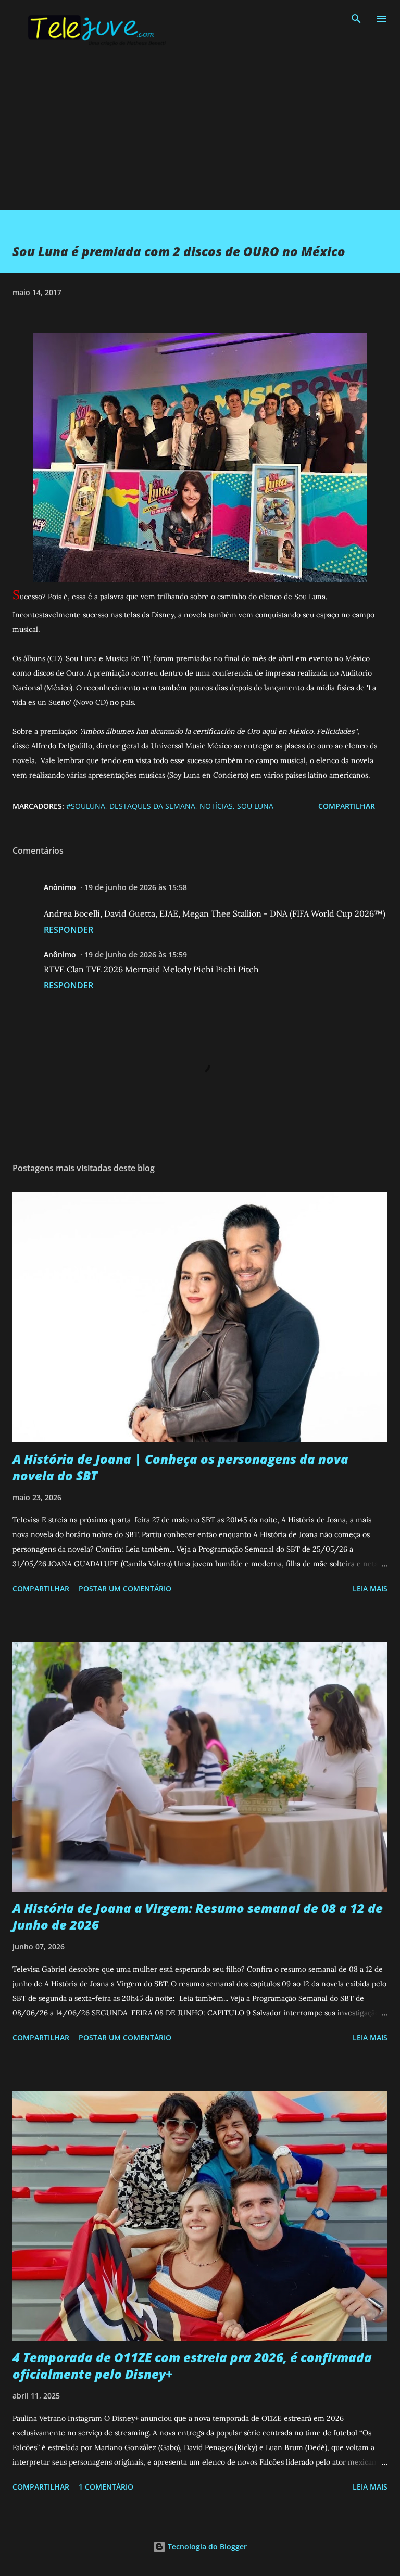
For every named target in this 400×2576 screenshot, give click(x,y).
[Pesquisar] (356, 19)
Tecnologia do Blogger (206, 2547)
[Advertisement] (200, 137)
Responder (68, 930)
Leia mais (370, 1588)
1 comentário (106, 2487)
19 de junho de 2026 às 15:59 (136, 954)
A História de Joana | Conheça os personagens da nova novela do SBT (180, 1467)
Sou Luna (255, 806)
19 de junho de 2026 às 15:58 (136, 887)
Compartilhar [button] (347, 806)
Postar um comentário (125, 1588)
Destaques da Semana (152, 806)
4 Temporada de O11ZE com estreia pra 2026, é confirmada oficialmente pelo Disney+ (192, 2365)
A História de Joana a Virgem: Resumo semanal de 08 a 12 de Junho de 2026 (198, 1916)
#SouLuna (86, 806)
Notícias (216, 806)
